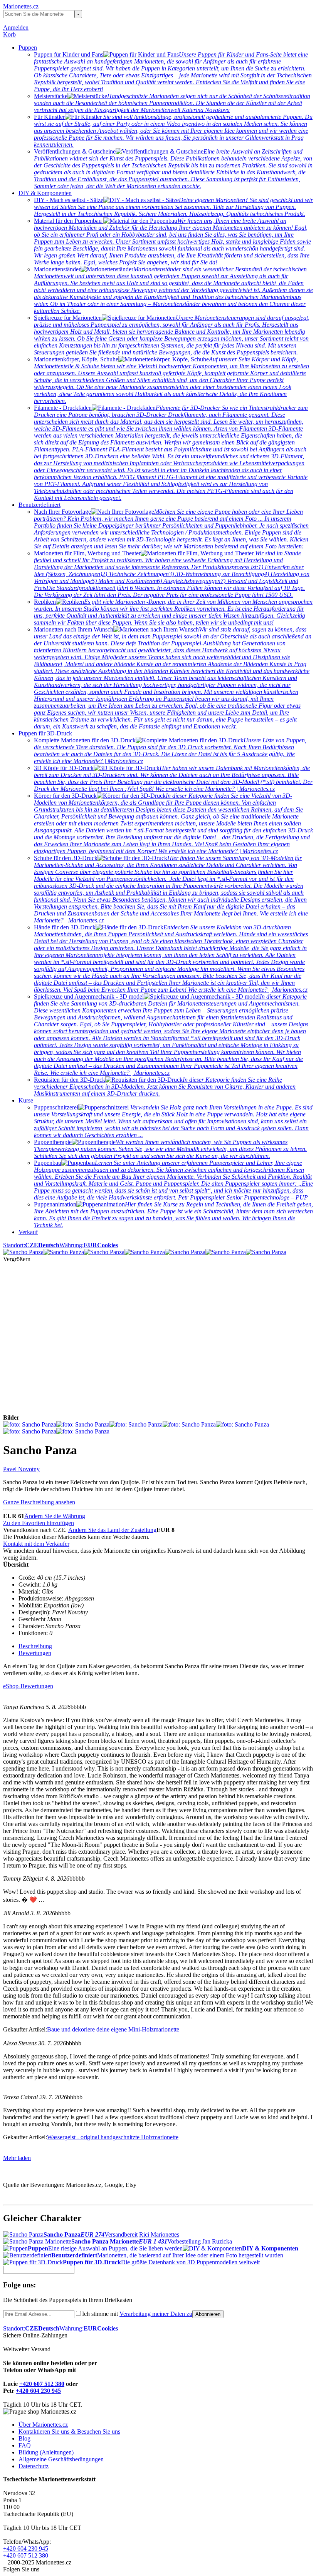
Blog (24, 2438)
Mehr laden (17, 2158)
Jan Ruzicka (217, 2241)
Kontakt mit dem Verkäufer (36, 1544)
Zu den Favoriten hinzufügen (39, 1523)
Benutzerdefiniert (39, 505)
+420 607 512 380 (42, 2384)
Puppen (28, 48)
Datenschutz (34, 2466)
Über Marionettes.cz (43, 2425)
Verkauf (28, 1232)
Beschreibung (35, 1646)
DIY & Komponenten (45, 193)
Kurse (26, 1100)
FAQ (25, 2445)
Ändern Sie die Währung (55, 1516)
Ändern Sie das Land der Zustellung (112, 1530)
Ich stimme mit (137, 2314)
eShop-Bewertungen (28, 1686)
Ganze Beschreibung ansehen (39, 1502)
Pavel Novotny (21, 1469)
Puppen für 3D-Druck (45, 733)
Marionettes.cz (21, 6)
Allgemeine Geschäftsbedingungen (61, 2459)
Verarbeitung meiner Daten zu (156, 2314)
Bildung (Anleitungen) (46, 2452)
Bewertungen (35, 1653)
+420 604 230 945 (38, 2391)
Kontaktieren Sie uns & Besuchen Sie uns (69, 2431)
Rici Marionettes (159, 2234)
